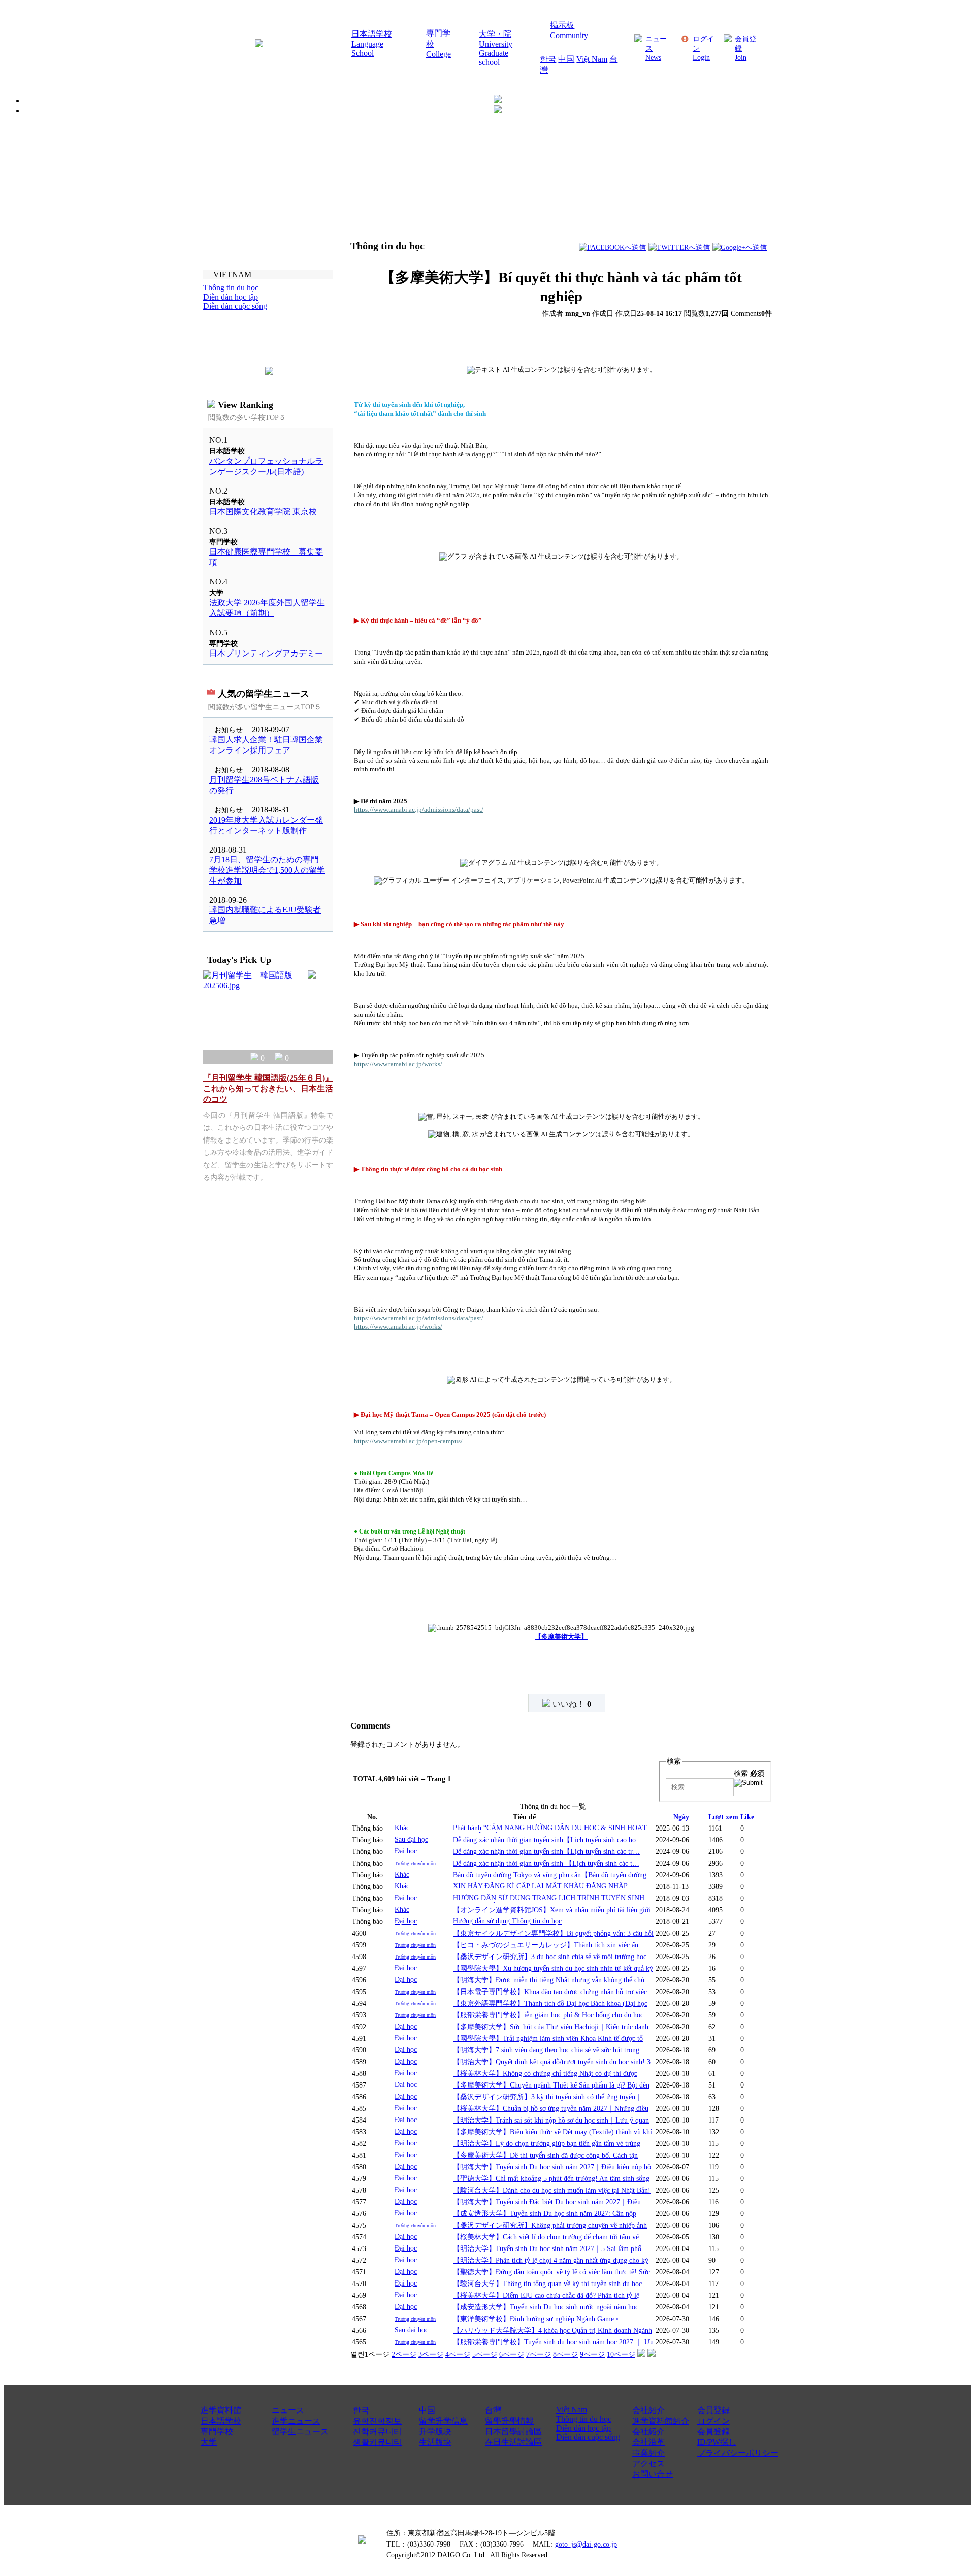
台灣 (493, 2410)
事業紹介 (648, 2453)
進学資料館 (221, 2410)
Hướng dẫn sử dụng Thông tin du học (507, 1921)
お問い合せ (653, 2474)
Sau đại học (411, 1839)
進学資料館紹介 (661, 2421)
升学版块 (435, 2432)
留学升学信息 (443, 2421)
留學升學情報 (509, 2421)
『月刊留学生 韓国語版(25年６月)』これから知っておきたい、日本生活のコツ (268, 1088)
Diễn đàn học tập (583, 2428)
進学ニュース (296, 2421)
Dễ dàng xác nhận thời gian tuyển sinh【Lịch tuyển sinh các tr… (546, 1851)
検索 (749, 1773)
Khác (402, 1828)
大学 (209, 2442)
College (438, 54)
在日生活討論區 (513, 2442)
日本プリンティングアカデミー (266, 653)
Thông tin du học (584, 2419)
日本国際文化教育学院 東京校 (263, 512)
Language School (367, 48)
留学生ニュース (300, 2432)
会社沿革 (648, 2442)
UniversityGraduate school (496, 53)
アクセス (648, 2464)
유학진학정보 (377, 2421)
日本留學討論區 (513, 2432)
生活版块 (435, 2442)
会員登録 (713, 2410)
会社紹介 (648, 2410)
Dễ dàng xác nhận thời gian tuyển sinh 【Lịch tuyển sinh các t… (546, 1863)
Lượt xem (723, 1817)
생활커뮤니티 (377, 2442)
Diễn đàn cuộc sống (588, 2437)
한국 (548, 59)
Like (747, 1817)
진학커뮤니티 (377, 2432)
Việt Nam (592, 59)
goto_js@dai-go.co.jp (586, 2544)
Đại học (406, 1851)
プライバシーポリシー (738, 2453)
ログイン (713, 2421)
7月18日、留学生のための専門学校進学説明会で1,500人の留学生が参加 (267, 870)
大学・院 (495, 34)
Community (569, 35)
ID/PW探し (717, 2442)
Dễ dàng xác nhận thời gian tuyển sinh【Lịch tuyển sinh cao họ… (548, 1840)
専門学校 (217, 2432)
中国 (566, 59)
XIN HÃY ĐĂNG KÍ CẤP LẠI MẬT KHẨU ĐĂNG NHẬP (540, 1886)
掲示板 (562, 25)
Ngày (681, 1817)
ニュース (288, 2410)
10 (621, 2354)
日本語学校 (372, 34)
